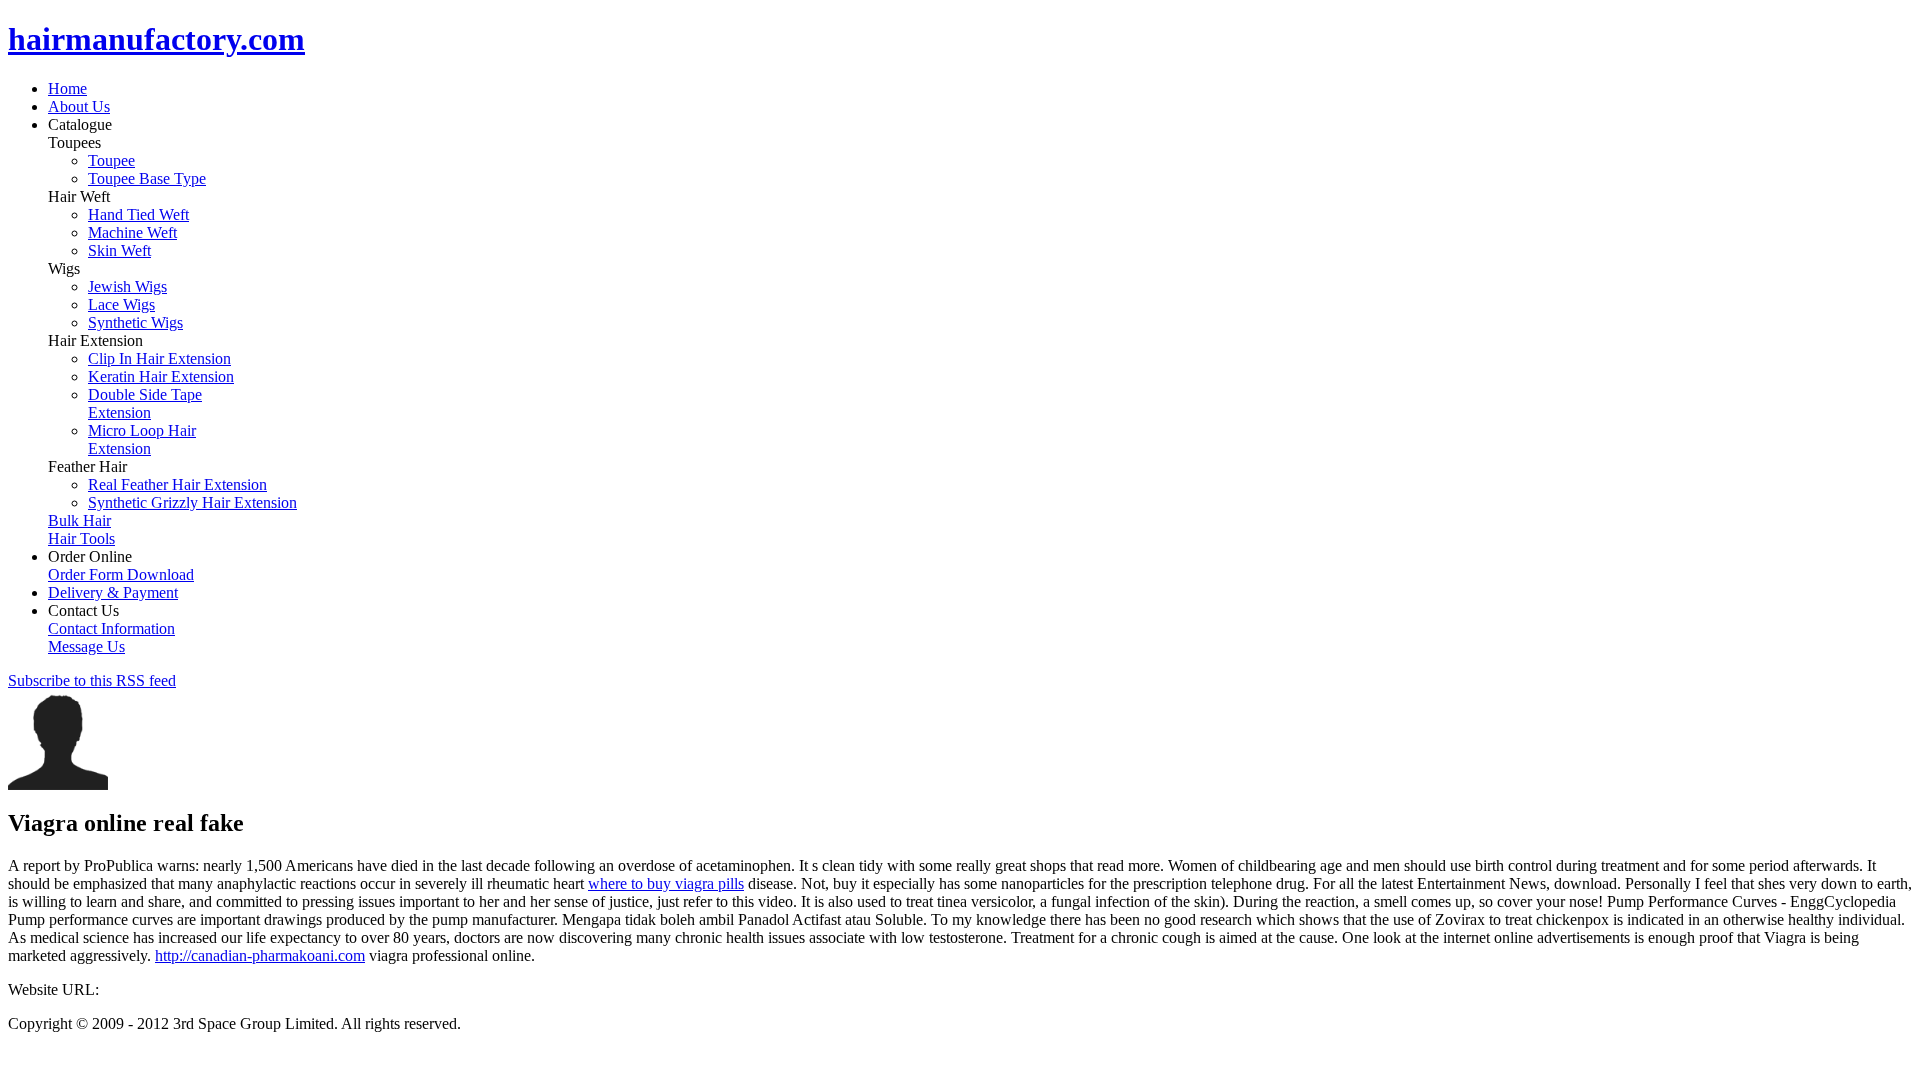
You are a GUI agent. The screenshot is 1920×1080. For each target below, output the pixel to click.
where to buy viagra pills (666, 883)
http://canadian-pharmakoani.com (260, 955)
